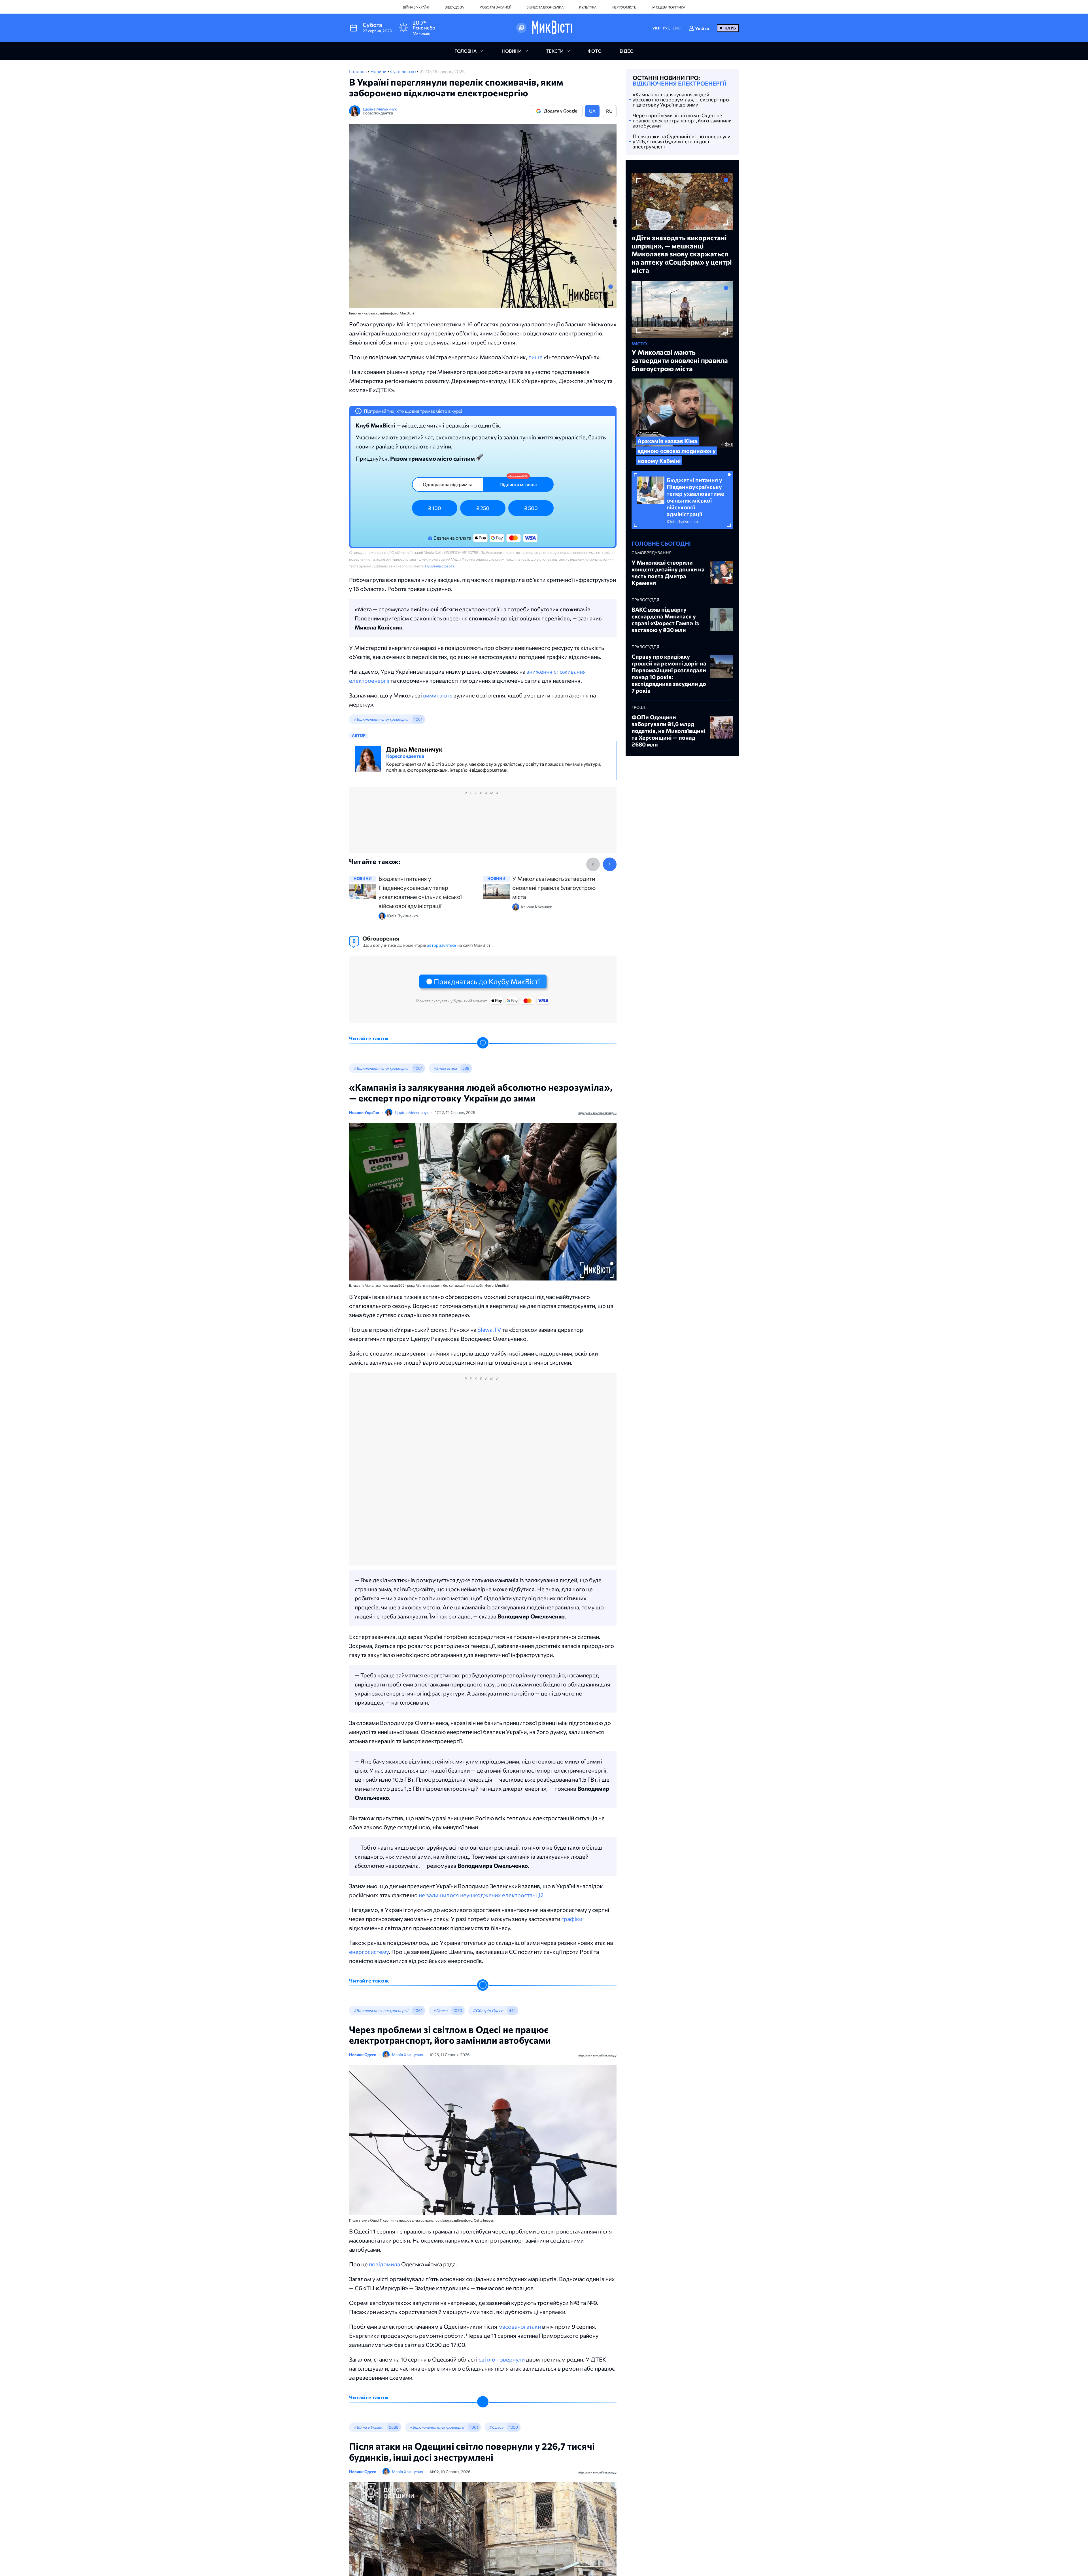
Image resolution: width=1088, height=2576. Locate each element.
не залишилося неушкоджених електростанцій (481, 1895)
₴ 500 (531, 508)
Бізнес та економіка (545, 7)
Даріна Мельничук (380, 109)
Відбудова (454, 7)
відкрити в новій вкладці (597, 1113)
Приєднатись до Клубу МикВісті (487, 981)
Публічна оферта (440, 566)
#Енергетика (445, 1068)
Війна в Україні (416, 7)
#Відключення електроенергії (381, 719)
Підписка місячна (518, 484)
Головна (358, 71)
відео (627, 51)
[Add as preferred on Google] (521, 28)
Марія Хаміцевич (407, 2055)
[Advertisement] (483, 826)
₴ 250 (483, 508)
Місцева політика (669, 7)
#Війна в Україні (368, 2427)
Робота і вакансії (495, 7)
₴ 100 (435, 508)
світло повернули (502, 2359)
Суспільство (403, 71)
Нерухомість (624, 7)
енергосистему (369, 1952)
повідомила (384, 2264)
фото (595, 51)
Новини (379, 71)
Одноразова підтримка (448, 484)
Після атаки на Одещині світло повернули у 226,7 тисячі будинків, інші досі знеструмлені (682, 141)
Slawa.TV (489, 1330)
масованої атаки (520, 2326)
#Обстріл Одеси (488, 2010)
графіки (572, 1919)
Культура (588, 7)
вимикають (438, 695)
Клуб (730, 28)
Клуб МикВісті (376, 425)
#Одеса (440, 2010)
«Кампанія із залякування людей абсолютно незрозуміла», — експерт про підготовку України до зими (681, 99)
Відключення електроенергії (679, 83)
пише (535, 357)
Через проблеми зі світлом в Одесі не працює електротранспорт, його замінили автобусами (682, 120)
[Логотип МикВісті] (552, 28)
